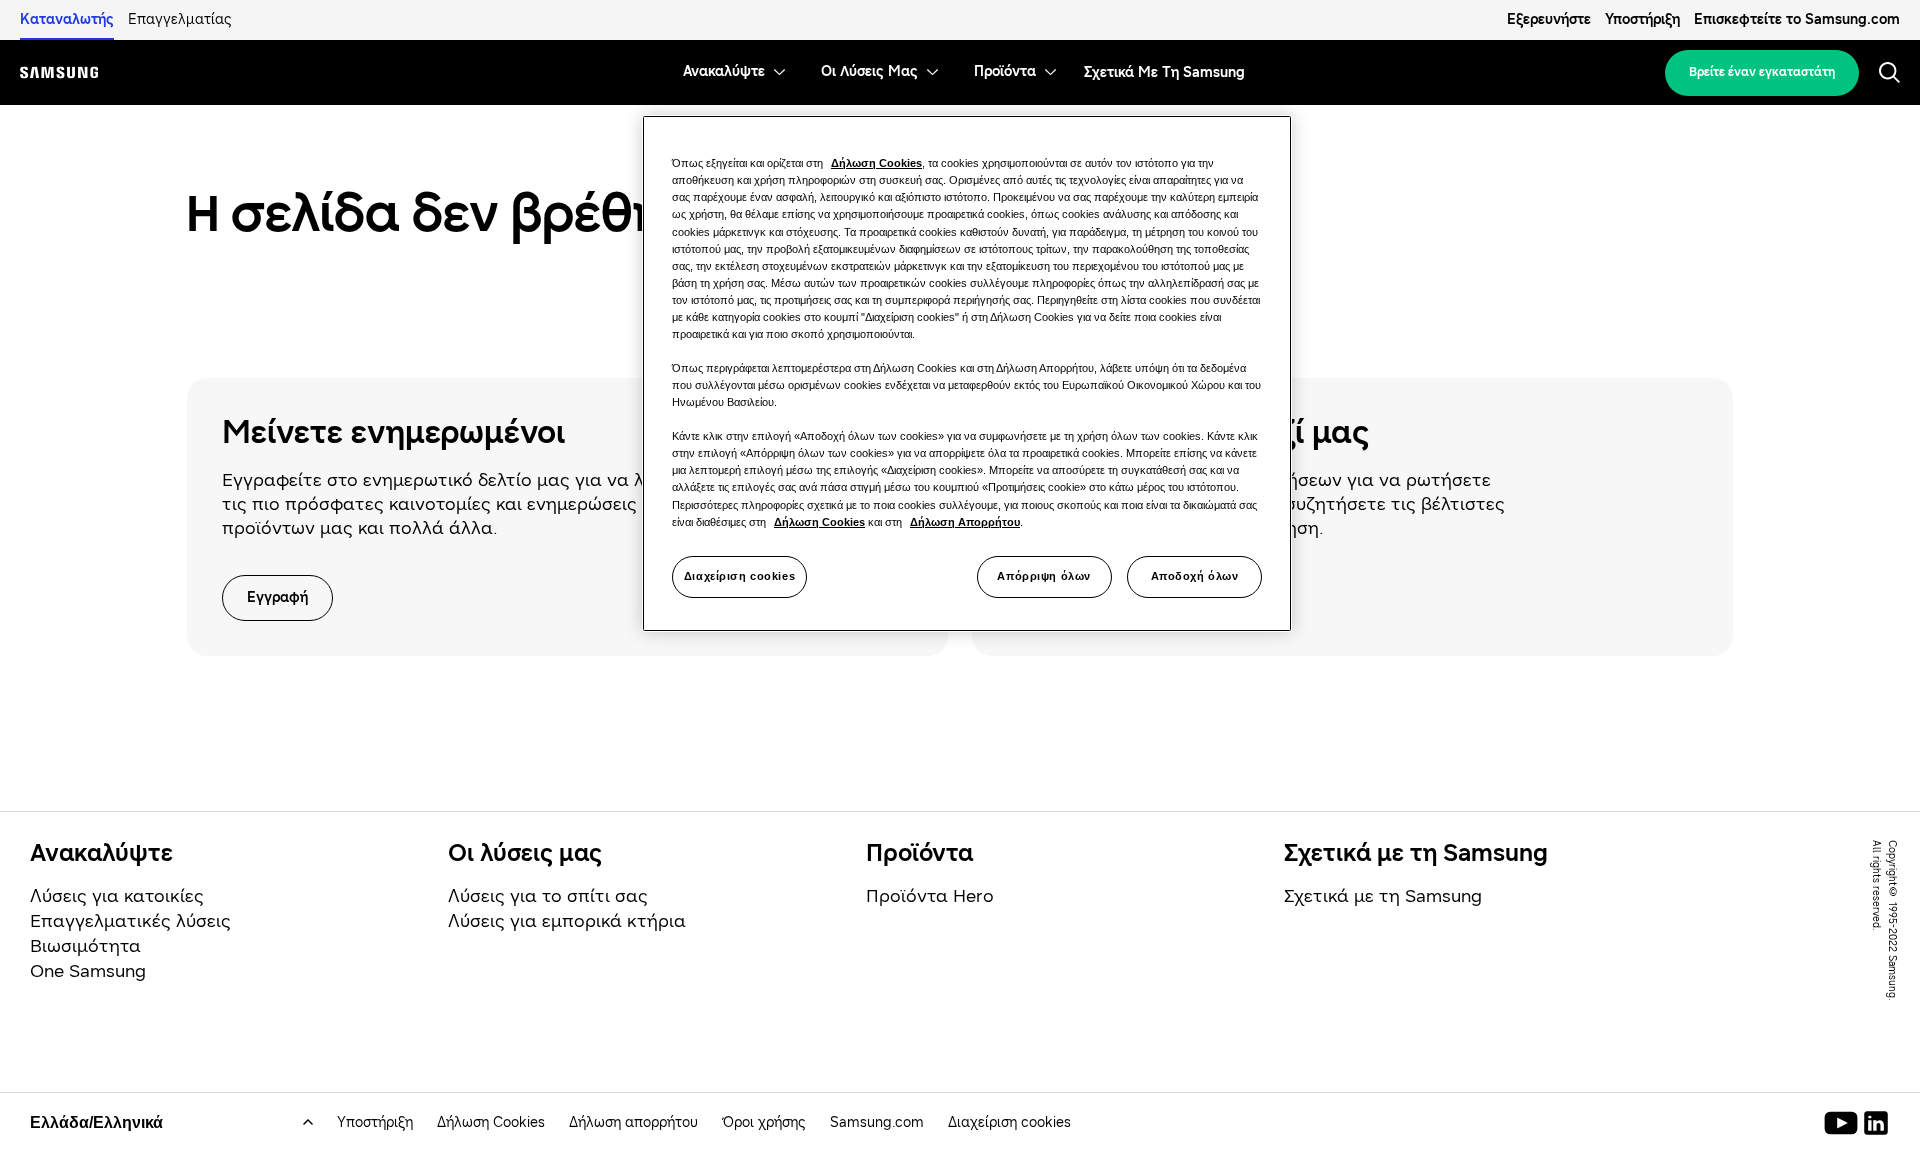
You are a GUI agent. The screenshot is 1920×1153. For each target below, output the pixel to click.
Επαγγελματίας (180, 19)
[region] (967, 373)
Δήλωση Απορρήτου (965, 522)
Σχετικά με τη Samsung (1383, 896)
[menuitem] (724, 72)
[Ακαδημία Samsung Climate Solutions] (1876, 1123)
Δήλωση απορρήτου (633, 1122)
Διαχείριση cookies (739, 576)
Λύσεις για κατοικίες (117, 896)
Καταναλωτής (67, 19)
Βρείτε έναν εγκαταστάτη (1762, 72)
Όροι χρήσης (764, 1122)
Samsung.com (877, 1122)
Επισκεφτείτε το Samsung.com (1797, 19)
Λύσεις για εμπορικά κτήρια (567, 921)
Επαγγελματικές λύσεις (130, 921)
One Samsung (88, 971)
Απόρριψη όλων (1043, 576)
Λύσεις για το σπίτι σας (548, 896)
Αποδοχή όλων (1195, 576)
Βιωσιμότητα (85, 946)
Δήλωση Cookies (491, 1122)
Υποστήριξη (1642, 19)
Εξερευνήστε (1549, 19)
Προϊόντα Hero (930, 896)
